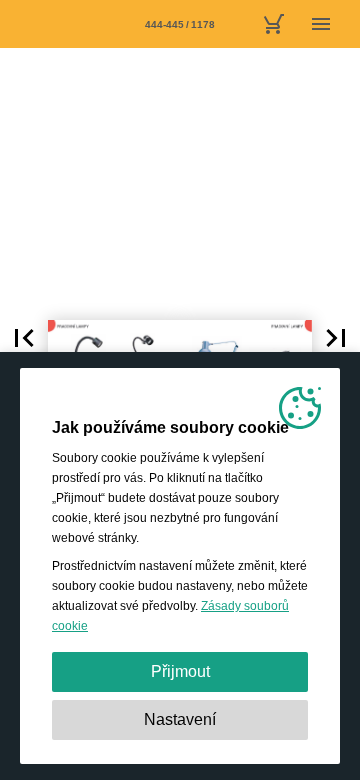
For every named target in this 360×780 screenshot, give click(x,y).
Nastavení (180, 719)
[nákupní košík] (273, 24)
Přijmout (180, 671)
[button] (24, 338)
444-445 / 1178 (180, 24)
